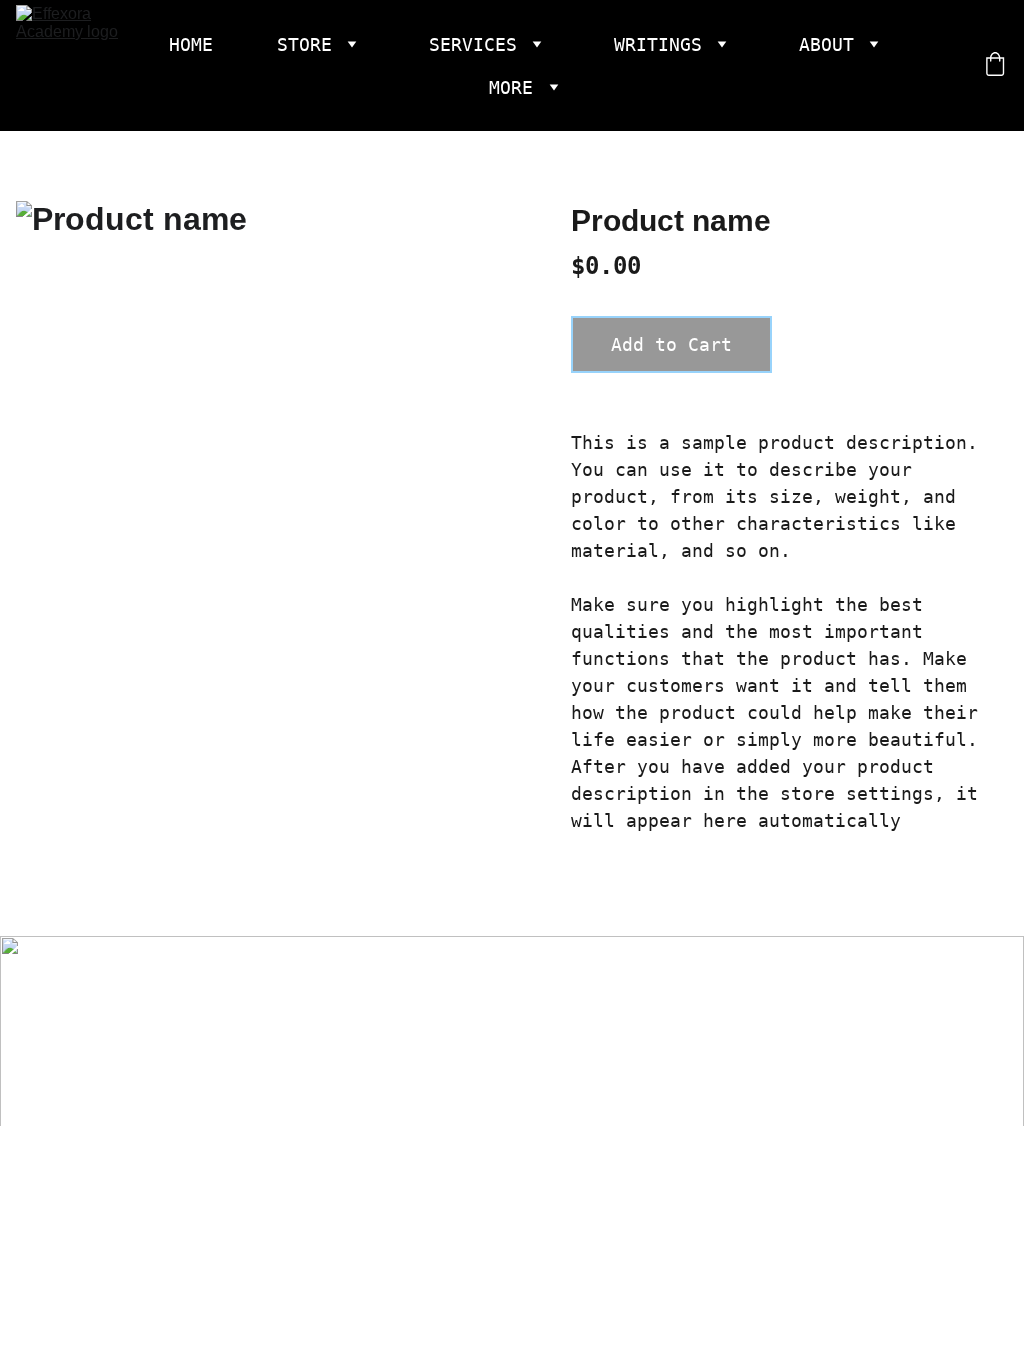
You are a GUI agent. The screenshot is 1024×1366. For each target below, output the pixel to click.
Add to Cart (671, 344)
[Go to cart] (995, 66)
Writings (658, 44)
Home (191, 44)
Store (304, 44)
